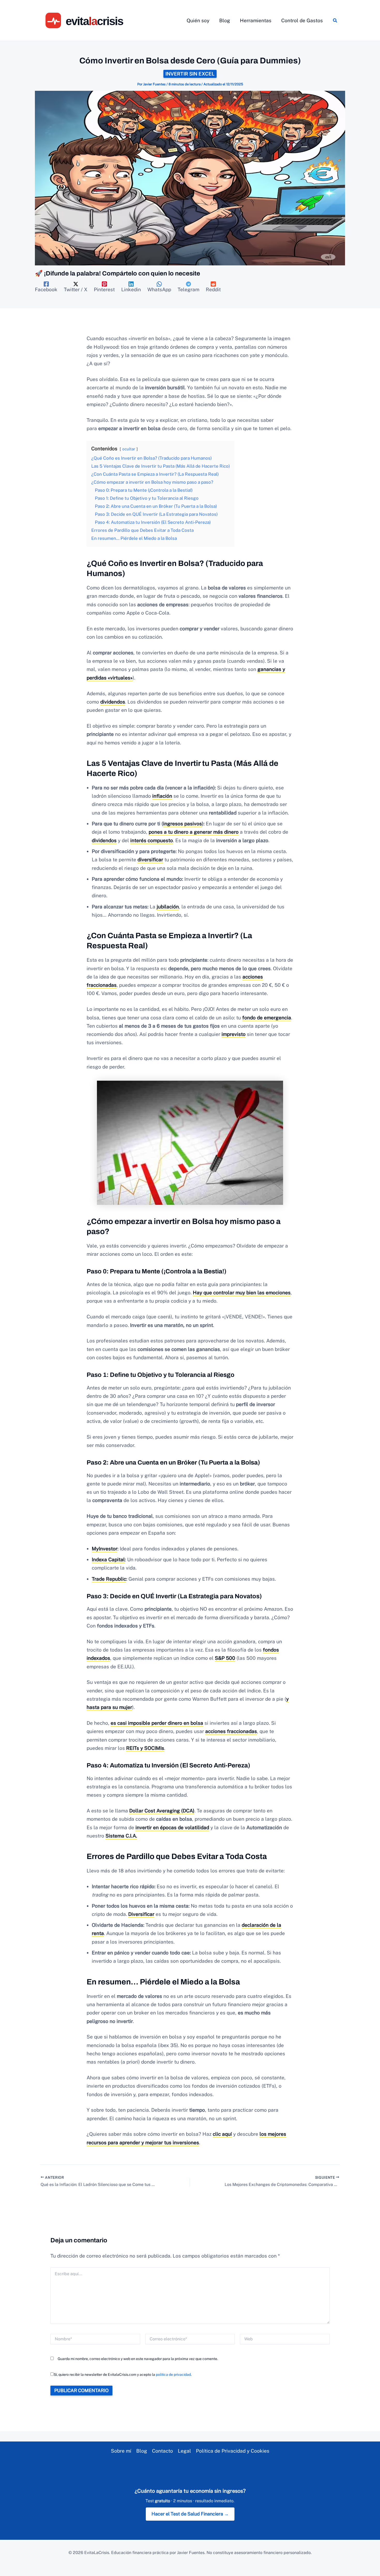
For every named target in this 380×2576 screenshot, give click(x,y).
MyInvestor (105, 1549)
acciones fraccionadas (231, 1731)
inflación (162, 796)
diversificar (150, 860)
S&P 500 (225, 1658)
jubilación (168, 907)
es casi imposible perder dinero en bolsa (157, 1723)
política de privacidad (173, 2375)
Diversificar (141, 1914)
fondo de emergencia (267, 1018)
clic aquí (222, 2134)
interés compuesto (152, 840)
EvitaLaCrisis (97, 2553)
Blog (142, 2451)
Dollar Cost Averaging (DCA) (162, 1811)
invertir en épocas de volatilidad (172, 1827)
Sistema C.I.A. (121, 1836)
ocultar (129, 449)
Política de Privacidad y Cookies (233, 2451)
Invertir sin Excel (190, 74)
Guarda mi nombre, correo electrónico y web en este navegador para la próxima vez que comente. (138, 2359)
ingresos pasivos (183, 824)
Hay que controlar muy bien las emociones (242, 1293)
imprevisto (234, 1034)
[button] (335, 21)
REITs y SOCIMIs (145, 1748)
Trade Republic (109, 1579)
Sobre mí (121, 2451)
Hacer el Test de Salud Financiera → (190, 2514)
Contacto (162, 2451)
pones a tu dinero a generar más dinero (194, 832)
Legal (184, 2451)
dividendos (113, 702)
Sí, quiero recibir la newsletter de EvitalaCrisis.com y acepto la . (123, 2375)
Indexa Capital (108, 1559)
